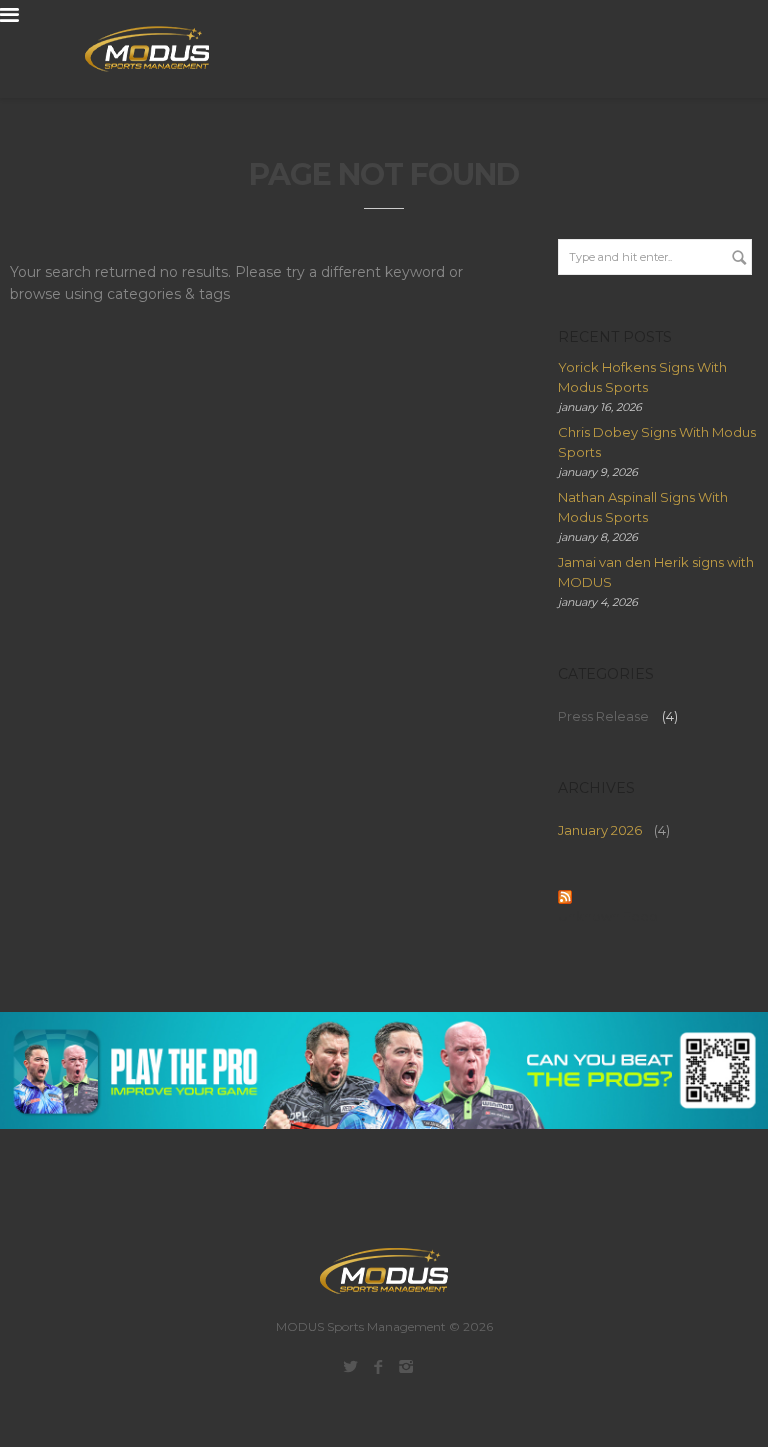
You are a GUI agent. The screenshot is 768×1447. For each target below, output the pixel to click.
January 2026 (600, 830)
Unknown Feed (608, 916)
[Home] (135, 49)
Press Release (603, 716)
